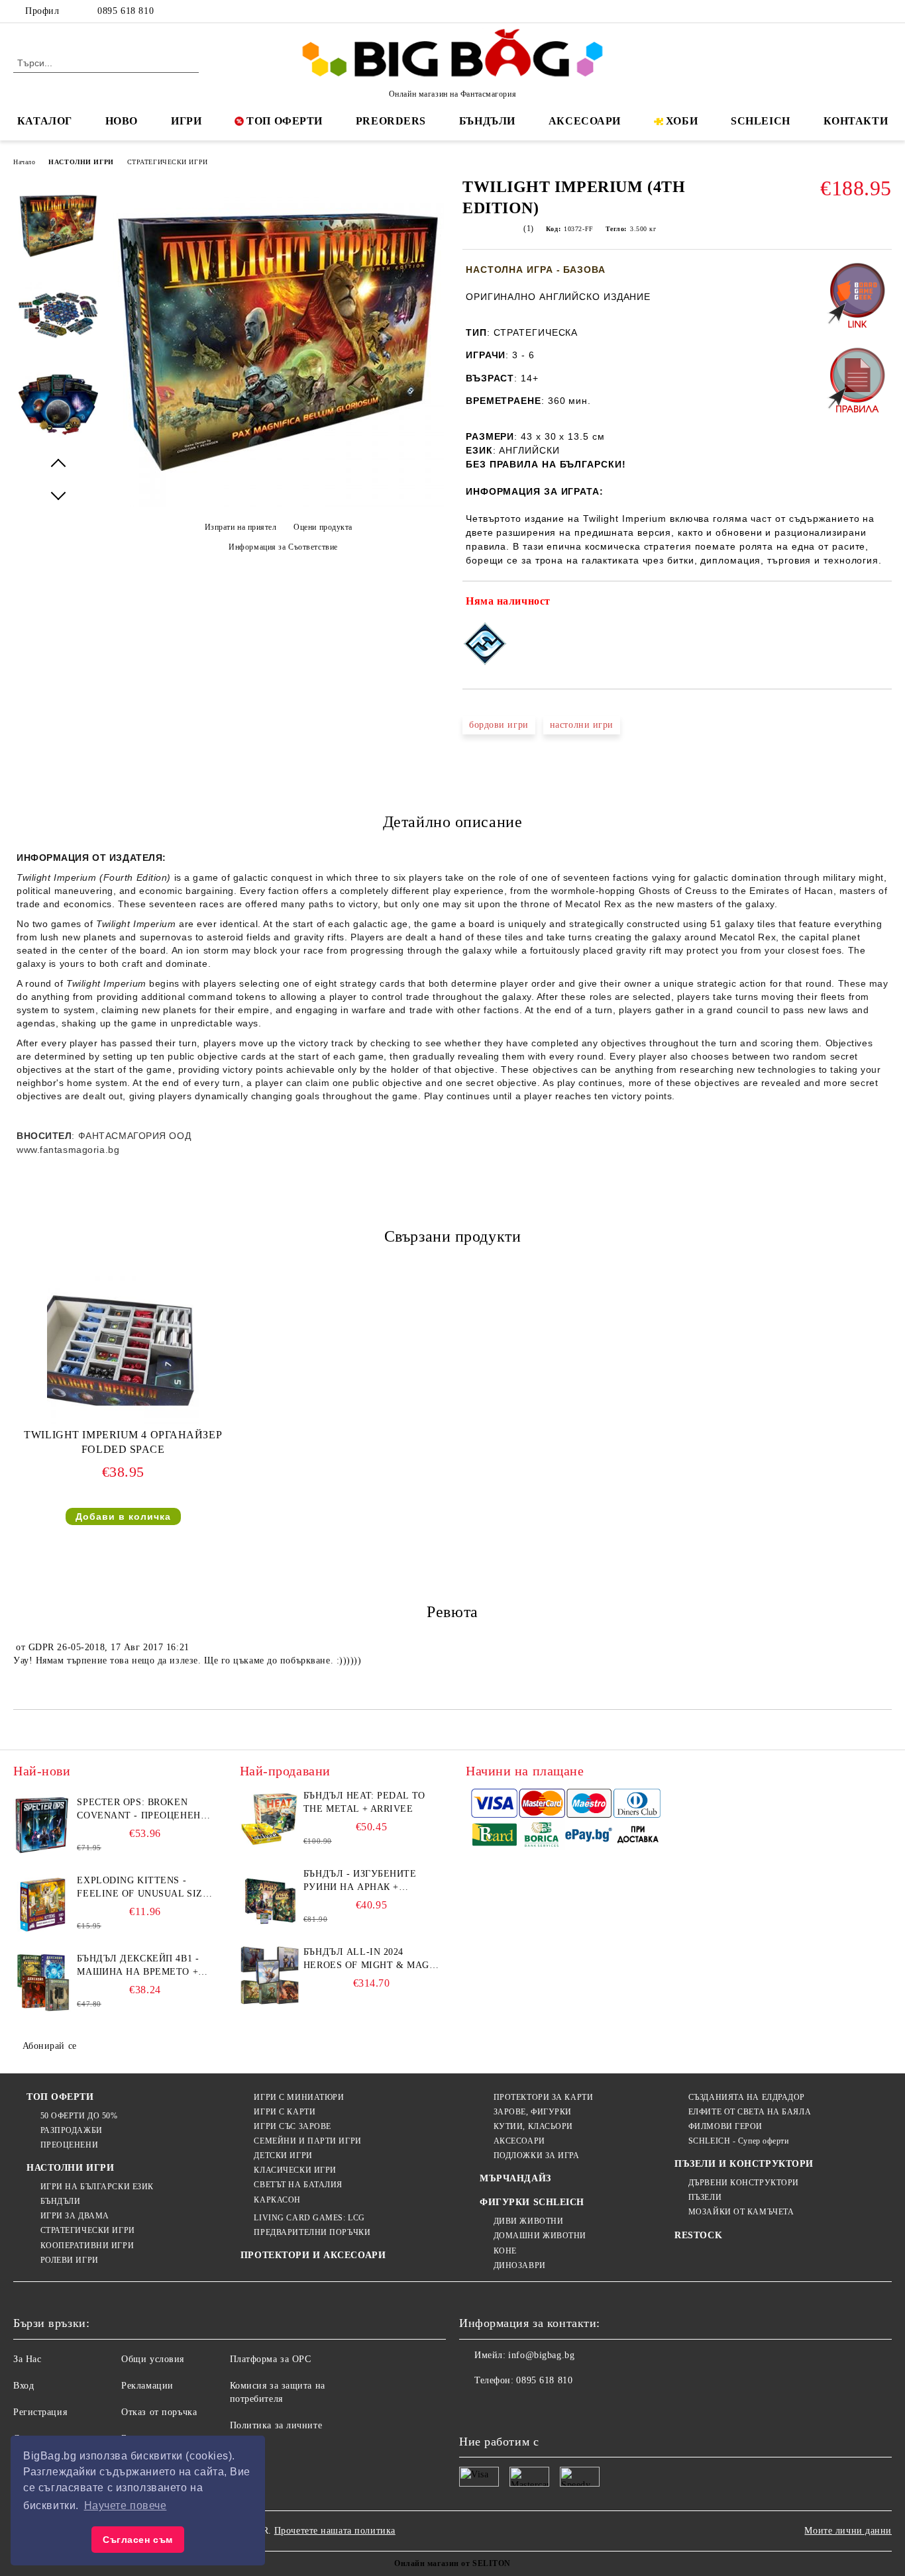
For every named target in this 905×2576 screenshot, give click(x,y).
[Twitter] (845, 11)
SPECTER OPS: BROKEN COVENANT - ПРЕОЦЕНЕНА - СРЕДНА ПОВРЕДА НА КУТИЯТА (142, 1810)
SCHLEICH (760, 121)
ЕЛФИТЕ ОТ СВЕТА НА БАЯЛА (750, 2112)
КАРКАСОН (277, 2200)
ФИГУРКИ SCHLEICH (532, 2202)
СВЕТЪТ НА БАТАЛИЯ (298, 2185)
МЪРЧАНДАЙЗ (515, 2178)
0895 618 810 (126, 11)
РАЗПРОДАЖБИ (72, 2130)
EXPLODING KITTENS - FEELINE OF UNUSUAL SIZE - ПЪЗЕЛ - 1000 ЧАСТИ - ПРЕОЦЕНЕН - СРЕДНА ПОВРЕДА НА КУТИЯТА (143, 1888)
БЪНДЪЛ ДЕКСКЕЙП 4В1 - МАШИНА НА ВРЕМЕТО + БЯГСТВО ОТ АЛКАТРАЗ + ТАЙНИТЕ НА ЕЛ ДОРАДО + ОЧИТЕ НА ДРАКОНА (142, 1966)
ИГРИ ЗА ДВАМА (75, 2216)
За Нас (27, 2359)
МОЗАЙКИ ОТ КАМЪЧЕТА (741, 2212)
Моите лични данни (848, 2531)
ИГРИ (186, 121)
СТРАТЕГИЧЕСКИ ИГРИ (168, 162)
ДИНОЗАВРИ (520, 2265)
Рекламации (147, 2386)
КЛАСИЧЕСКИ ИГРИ (295, 2170)
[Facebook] (825, 11)
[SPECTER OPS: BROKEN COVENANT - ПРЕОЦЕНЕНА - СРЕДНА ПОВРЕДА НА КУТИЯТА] (43, 1826)
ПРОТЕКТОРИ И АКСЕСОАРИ (313, 2255)
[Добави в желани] (882, 604)
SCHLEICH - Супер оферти (738, 2141)
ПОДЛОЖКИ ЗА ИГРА (537, 2155)
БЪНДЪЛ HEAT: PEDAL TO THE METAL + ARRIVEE (364, 1802)
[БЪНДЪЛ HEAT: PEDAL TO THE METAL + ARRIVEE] (270, 1819)
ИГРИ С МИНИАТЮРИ (299, 2097)
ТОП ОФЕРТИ (285, 121)
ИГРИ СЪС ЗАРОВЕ (292, 2126)
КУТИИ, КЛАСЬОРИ (533, 2126)
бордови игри (499, 725)
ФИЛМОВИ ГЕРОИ (725, 2126)
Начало (24, 162)
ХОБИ (682, 121)
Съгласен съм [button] (138, 2540)
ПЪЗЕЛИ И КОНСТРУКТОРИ (744, 2164)
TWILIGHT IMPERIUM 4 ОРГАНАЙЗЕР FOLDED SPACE (123, 1442)
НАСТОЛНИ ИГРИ (81, 162)
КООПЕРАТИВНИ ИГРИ (87, 2246)
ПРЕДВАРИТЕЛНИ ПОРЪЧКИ (312, 2232)
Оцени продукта (323, 527)
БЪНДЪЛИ (487, 121)
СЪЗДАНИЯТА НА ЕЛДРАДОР (747, 2097)
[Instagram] (865, 11)
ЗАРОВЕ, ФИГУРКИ (533, 2112)
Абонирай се (50, 2046)
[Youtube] (557, 2407)
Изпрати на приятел (241, 527)
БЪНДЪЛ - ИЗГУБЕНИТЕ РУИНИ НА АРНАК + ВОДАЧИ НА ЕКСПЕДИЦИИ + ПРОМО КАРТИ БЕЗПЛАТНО (371, 1881)
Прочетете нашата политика (335, 2531)
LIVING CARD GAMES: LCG (309, 2218)
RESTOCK (698, 2235)
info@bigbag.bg (541, 2355)
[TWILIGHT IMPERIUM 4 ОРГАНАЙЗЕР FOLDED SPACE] (123, 1348)
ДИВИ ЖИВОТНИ (528, 2221)
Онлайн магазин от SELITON (452, 2563)
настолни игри (582, 725)
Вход (24, 2386)
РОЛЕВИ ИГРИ (70, 2260)
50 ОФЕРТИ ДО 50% (79, 2116)
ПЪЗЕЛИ (705, 2197)
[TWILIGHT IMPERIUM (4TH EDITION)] (278, 504)
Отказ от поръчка (159, 2412)
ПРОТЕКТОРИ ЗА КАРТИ (543, 2097)
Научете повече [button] (126, 2505)
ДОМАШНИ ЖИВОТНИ (540, 2236)
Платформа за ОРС (271, 2359)
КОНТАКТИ (856, 121)
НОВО (122, 121)
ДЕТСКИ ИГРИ (283, 2155)
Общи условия (153, 2359)
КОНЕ (505, 2251)
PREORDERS (391, 121)
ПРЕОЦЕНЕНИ (69, 2145)
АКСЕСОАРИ (585, 121)
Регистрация (40, 2412)
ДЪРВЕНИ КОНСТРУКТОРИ (744, 2183)
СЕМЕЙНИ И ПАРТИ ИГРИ (307, 2141)
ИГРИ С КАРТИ (285, 2112)
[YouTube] (884, 11)
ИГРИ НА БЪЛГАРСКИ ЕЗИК (97, 2187)
